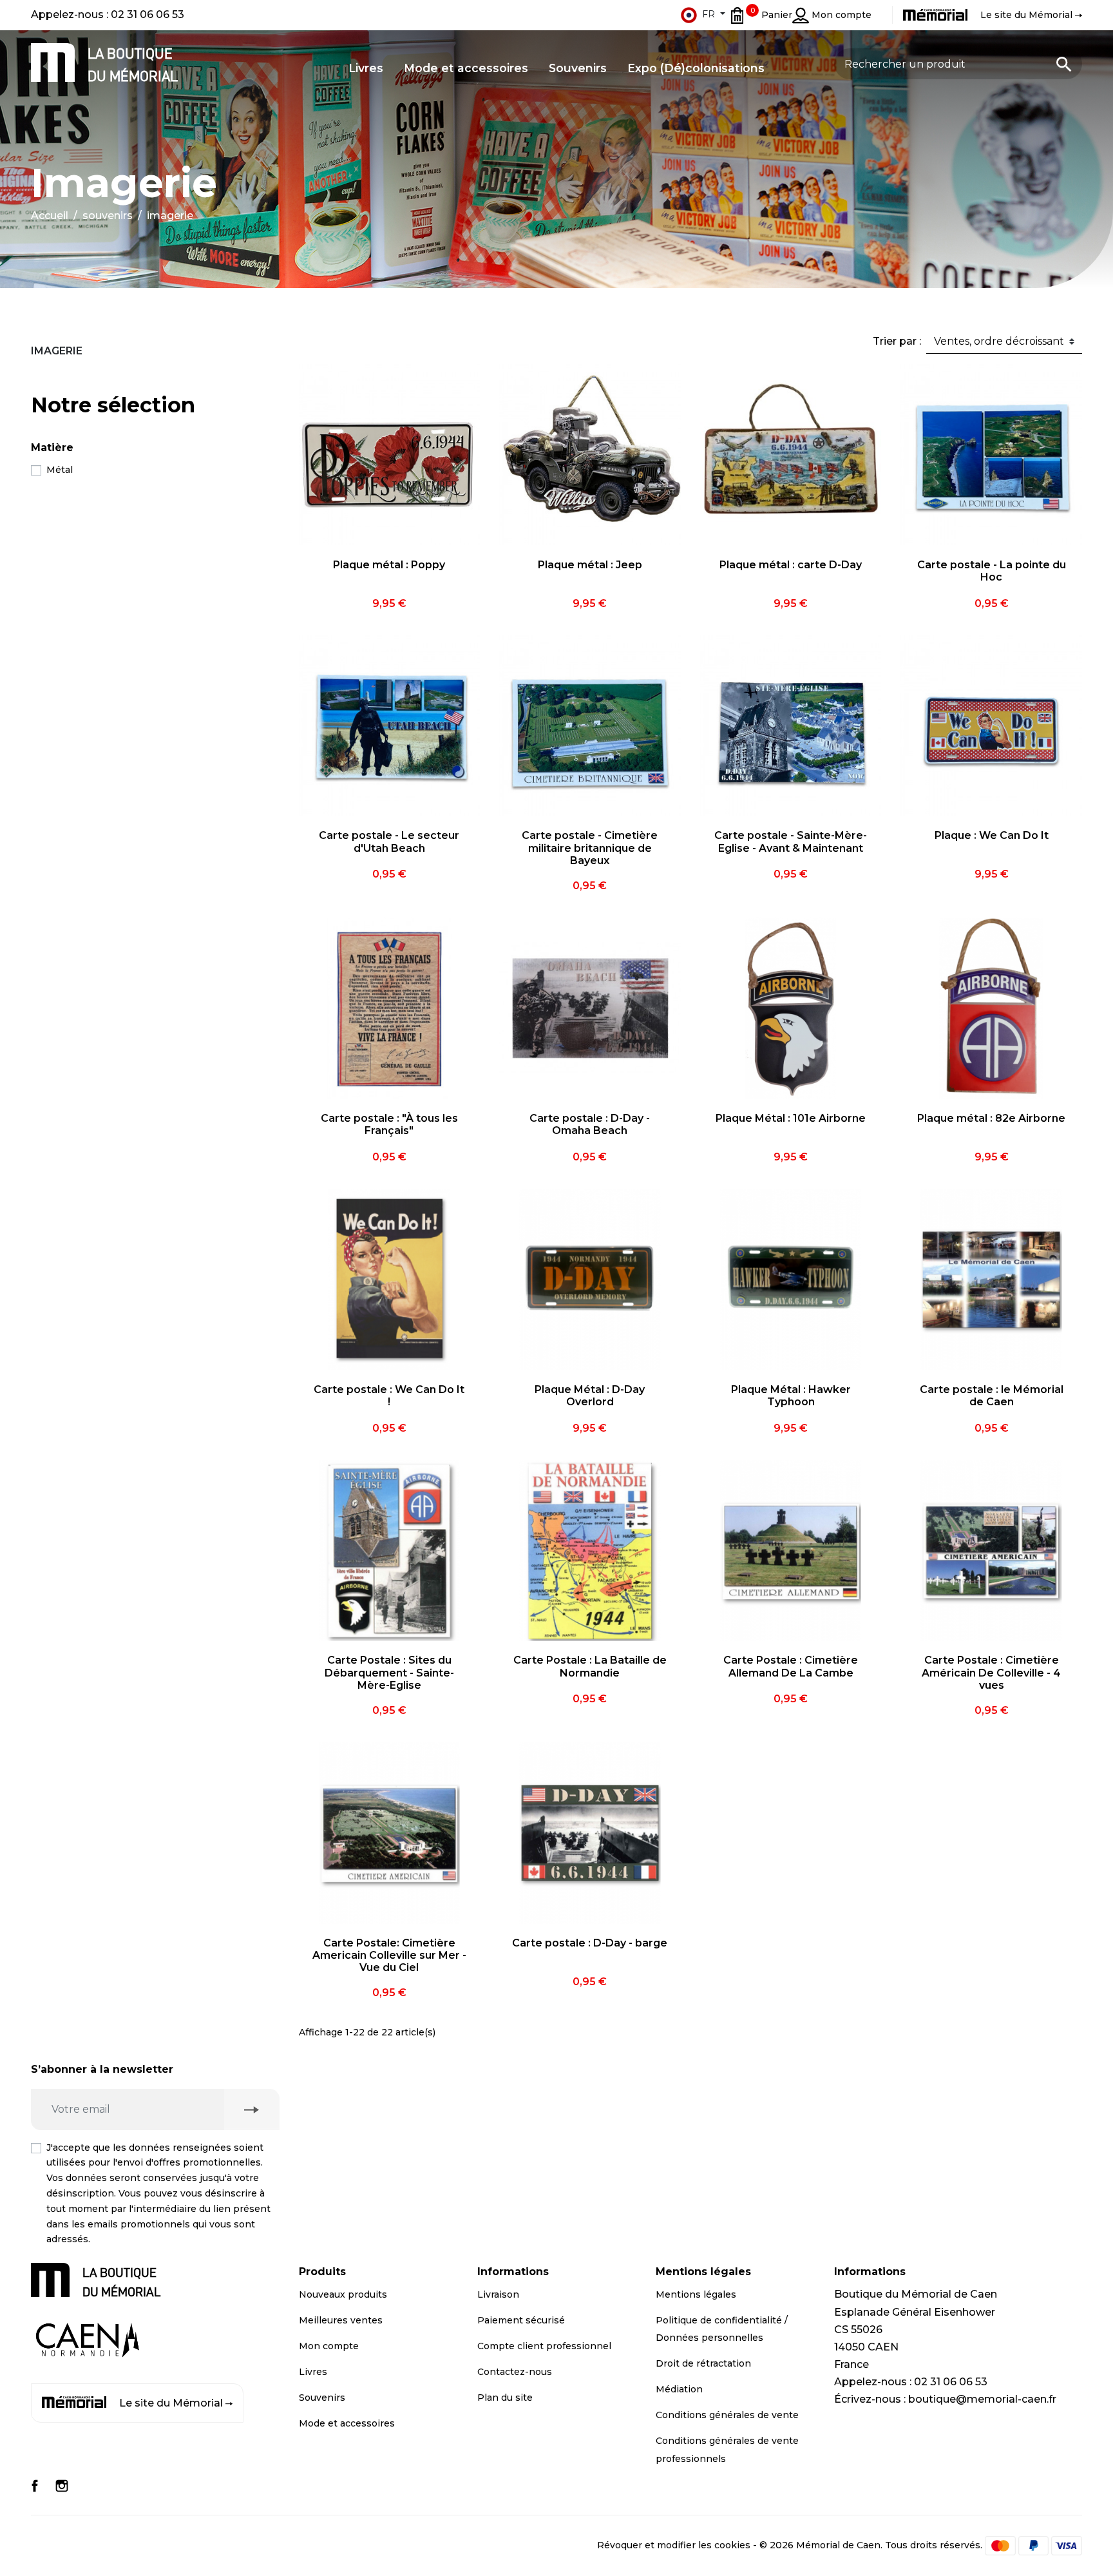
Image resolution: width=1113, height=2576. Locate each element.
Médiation (679, 2389)
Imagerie (57, 351)
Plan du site (505, 2398)
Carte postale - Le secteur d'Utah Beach (389, 841)
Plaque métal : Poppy (389, 565)
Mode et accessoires (347, 2423)
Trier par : (897, 341)
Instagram (62, 2486)
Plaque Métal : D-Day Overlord (590, 1396)
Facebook (35, 2486)
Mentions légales (696, 2294)
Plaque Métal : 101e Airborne (791, 1118)
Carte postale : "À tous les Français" (389, 1124)
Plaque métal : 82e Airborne (991, 1118)
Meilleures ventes (341, 2320)
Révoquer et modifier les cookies (674, 2545)
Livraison (498, 2294)
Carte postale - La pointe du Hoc (992, 571)
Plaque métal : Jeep (590, 565)
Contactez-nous (515, 2372)
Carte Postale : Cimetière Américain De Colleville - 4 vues (991, 1672)
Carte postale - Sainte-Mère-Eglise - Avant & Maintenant (791, 841)
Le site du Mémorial (171, 2403)
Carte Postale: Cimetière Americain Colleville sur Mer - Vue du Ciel (389, 1955)
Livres (313, 2372)
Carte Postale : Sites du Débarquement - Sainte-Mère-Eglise (389, 1672)
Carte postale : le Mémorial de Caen (992, 1396)
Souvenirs (322, 2398)
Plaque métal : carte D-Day (791, 565)
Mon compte (329, 2346)
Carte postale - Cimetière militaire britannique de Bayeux (590, 848)
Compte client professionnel (544, 2346)
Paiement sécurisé (521, 2320)
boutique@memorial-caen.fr (982, 2399)
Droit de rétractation (703, 2363)
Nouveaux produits (343, 2294)
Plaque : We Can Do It (992, 835)
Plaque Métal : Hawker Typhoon (791, 1396)
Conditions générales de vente (727, 2415)
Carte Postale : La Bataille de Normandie (590, 1666)
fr (709, 14)
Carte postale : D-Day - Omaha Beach (590, 1124)
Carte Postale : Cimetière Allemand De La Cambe (791, 1666)
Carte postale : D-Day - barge (590, 1943)
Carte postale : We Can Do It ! (389, 1396)
